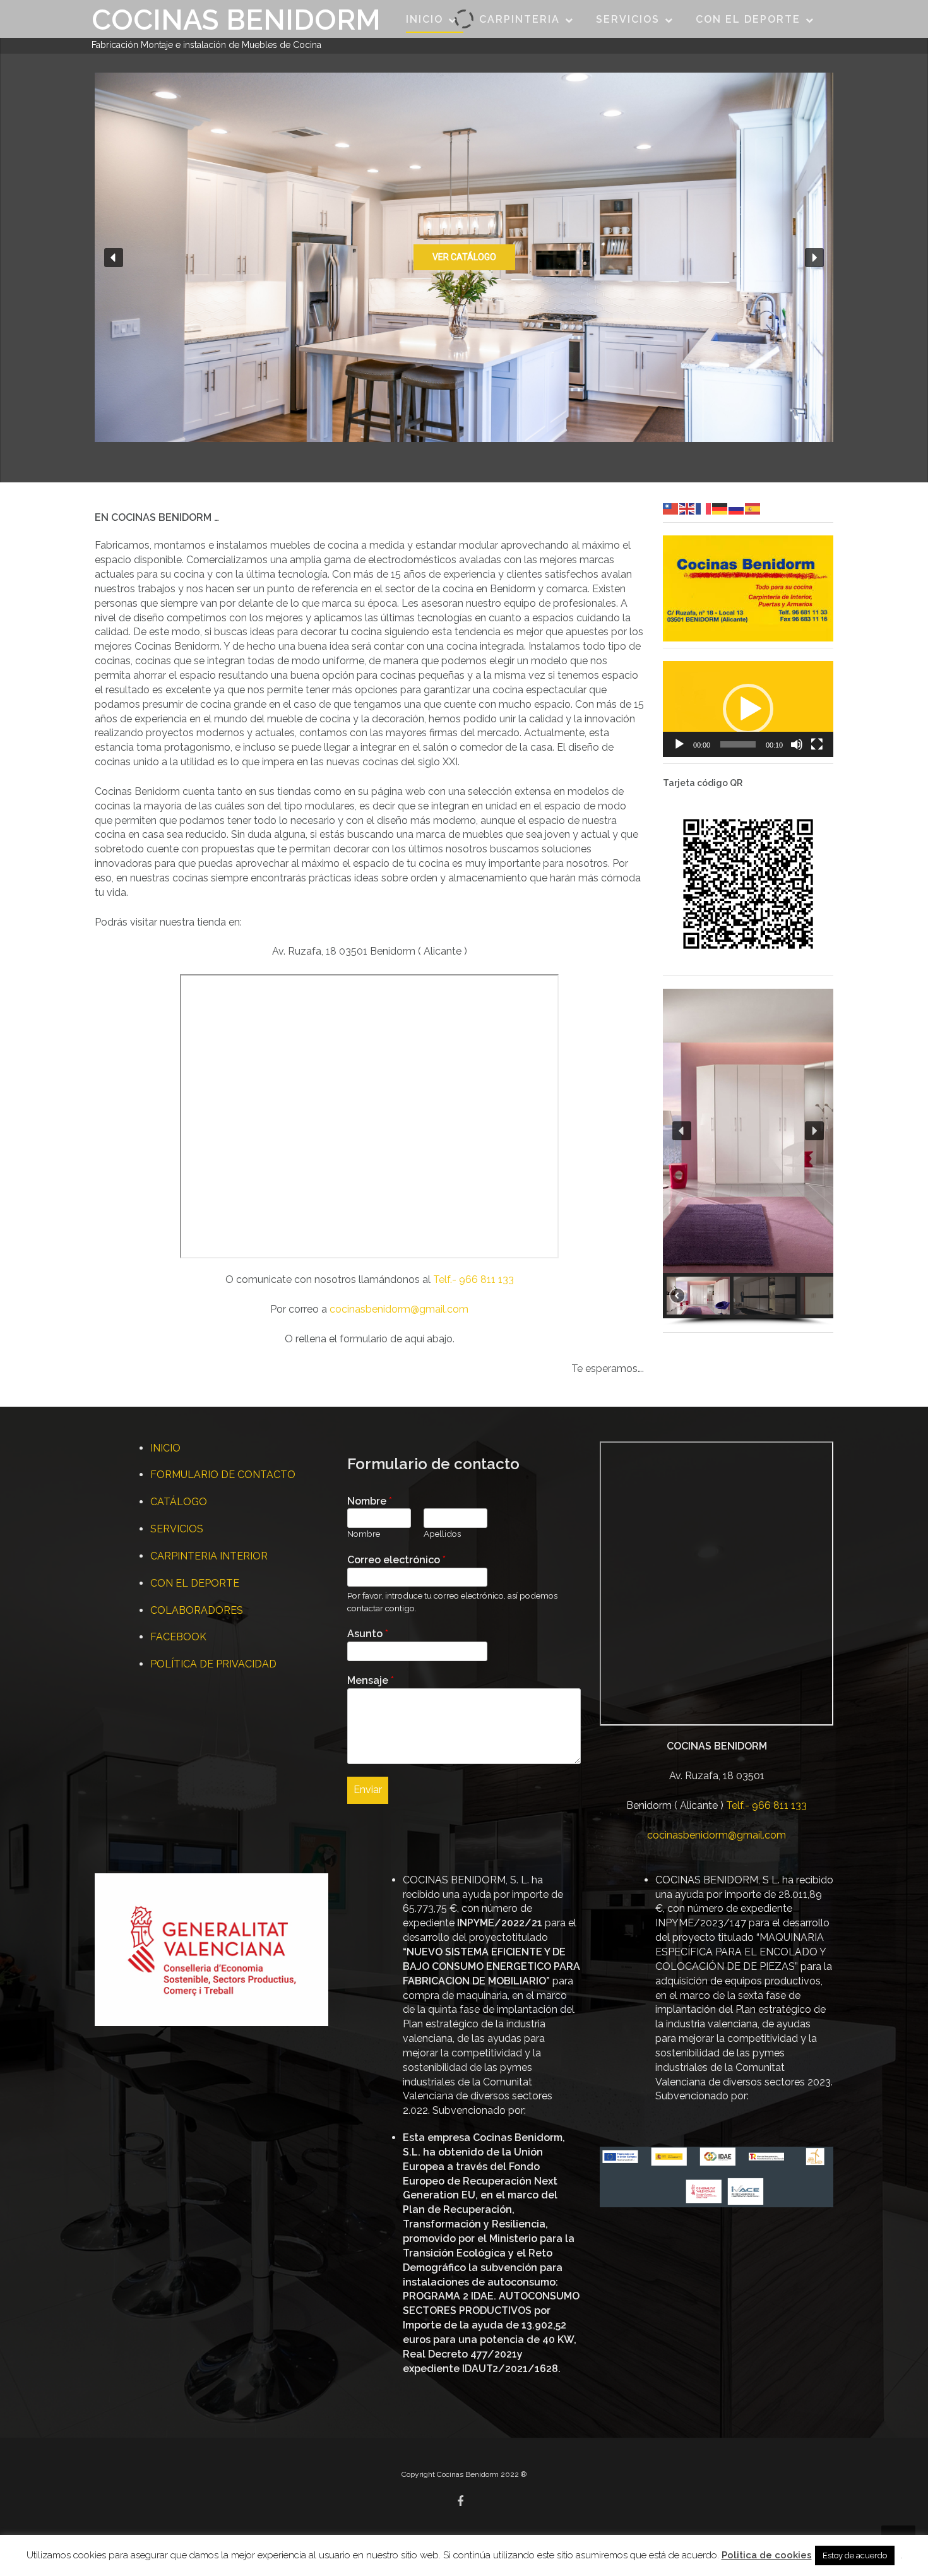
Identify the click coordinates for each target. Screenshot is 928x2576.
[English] (687, 508)
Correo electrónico (396, 1560)
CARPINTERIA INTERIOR (209, 1556)
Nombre (370, 1501)
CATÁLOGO (179, 1502)
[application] (748, 709)
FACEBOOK (178, 1637)
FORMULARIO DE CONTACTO (223, 1475)
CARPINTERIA (520, 19)
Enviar (368, 1790)
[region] (464, 257)
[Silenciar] (797, 744)
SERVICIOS (628, 19)
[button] (114, 258)
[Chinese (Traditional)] (671, 508)
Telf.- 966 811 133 (473, 1279)
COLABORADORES (197, 1610)
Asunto (368, 1634)
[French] (704, 508)
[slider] (738, 744)
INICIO (425, 19)
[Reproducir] (679, 744)
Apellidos (442, 1534)
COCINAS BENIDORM (236, 20)
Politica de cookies (767, 2555)
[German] (720, 508)
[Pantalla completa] (817, 744)
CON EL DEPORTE (748, 19)
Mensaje (371, 1680)
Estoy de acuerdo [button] (855, 2555)
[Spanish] (753, 508)
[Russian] (737, 508)
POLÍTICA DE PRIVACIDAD (213, 1664)
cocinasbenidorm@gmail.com (399, 1309)
